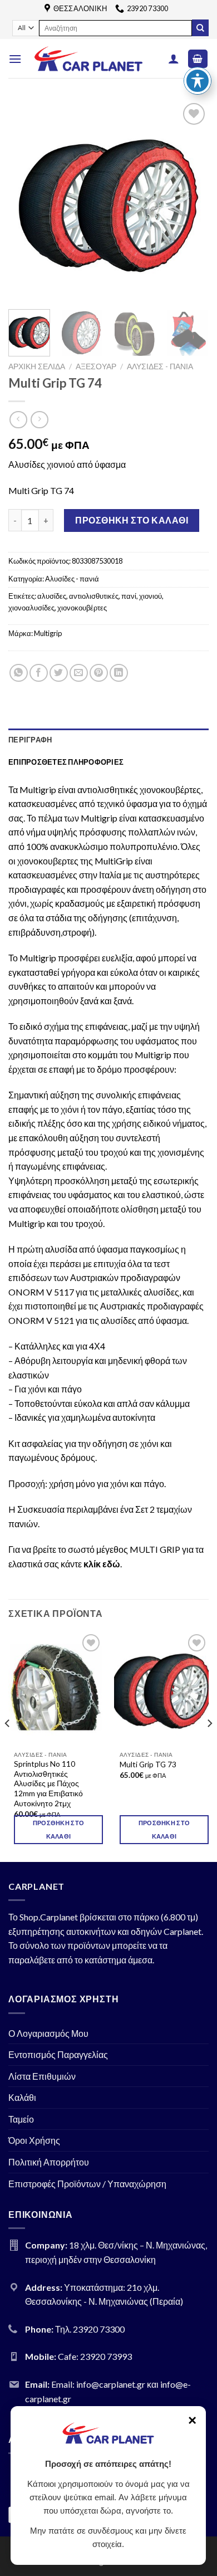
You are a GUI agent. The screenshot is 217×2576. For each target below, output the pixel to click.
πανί (129, 596)
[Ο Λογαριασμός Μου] (174, 58)
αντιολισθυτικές (94, 596)
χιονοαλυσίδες (31, 608)
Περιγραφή (30, 740)
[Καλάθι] (198, 59)
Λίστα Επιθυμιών (42, 2076)
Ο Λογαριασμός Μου (48, 2033)
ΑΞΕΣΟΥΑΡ (96, 366)
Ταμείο (21, 2119)
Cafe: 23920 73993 (95, 2356)
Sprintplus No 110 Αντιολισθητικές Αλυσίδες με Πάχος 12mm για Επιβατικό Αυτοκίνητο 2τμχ (48, 1784)
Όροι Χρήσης (34, 2140)
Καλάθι (22, 2097)
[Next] (191, 201)
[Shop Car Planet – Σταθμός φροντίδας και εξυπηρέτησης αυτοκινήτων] (88, 59)
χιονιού (151, 596)
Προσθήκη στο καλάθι (132, 520)
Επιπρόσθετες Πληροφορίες (66, 762)
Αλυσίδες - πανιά (160, 366)
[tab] (108, 740)
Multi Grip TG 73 (148, 1764)
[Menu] (15, 59)
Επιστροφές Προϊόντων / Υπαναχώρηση (87, 2184)
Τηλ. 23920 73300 (90, 2329)
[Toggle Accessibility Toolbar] (198, 81)
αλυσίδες (52, 596)
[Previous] (26, 201)
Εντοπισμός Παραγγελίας (58, 2054)
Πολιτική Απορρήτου (49, 2162)
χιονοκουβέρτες (82, 608)
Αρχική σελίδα (37, 366)
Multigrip (48, 633)
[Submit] (200, 28)
